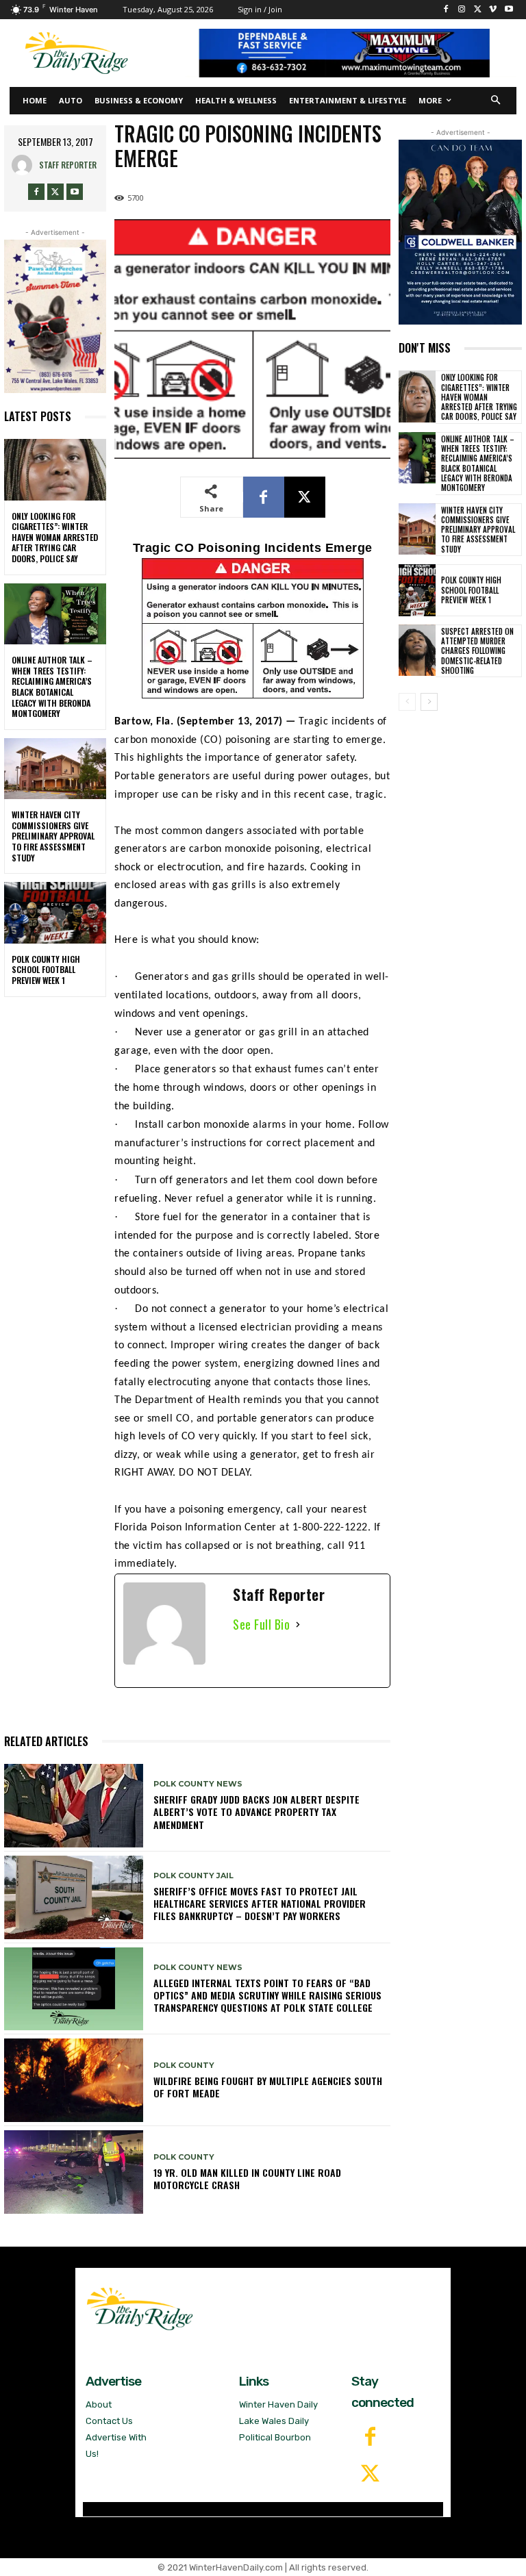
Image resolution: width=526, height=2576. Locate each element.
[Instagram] (462, 10)
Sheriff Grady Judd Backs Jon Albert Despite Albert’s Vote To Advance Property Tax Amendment (256, 1811)
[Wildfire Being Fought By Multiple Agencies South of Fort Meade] (74, 2080)
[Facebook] (446, 10)
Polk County (184, 2066)
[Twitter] (370, 2475)
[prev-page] (407, 702)
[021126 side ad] (460, 232)
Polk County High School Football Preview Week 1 (46, 970)
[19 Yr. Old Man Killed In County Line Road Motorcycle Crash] (74, 2172)
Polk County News (198, 1784)
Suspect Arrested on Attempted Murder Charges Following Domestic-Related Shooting (477, 651)
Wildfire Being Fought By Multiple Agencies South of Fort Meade (268, 2087)
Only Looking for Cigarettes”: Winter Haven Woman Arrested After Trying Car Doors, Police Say (55, 537)
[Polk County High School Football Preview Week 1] (55, 913)
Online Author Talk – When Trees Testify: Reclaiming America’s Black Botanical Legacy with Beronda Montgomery (52, 686)
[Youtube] (509, 10)
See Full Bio (261, 1624)
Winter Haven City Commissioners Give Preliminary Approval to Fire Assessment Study (53, 836)
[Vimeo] (493, 10)
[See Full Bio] (298, 1625)
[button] (496, 101)
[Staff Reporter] (25, 165)
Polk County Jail (193, 1876)
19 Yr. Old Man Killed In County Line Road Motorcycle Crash (247, 2179)
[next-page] (429, 702)
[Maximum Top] (351, 53)
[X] (478, 10)
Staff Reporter (68, 165)
